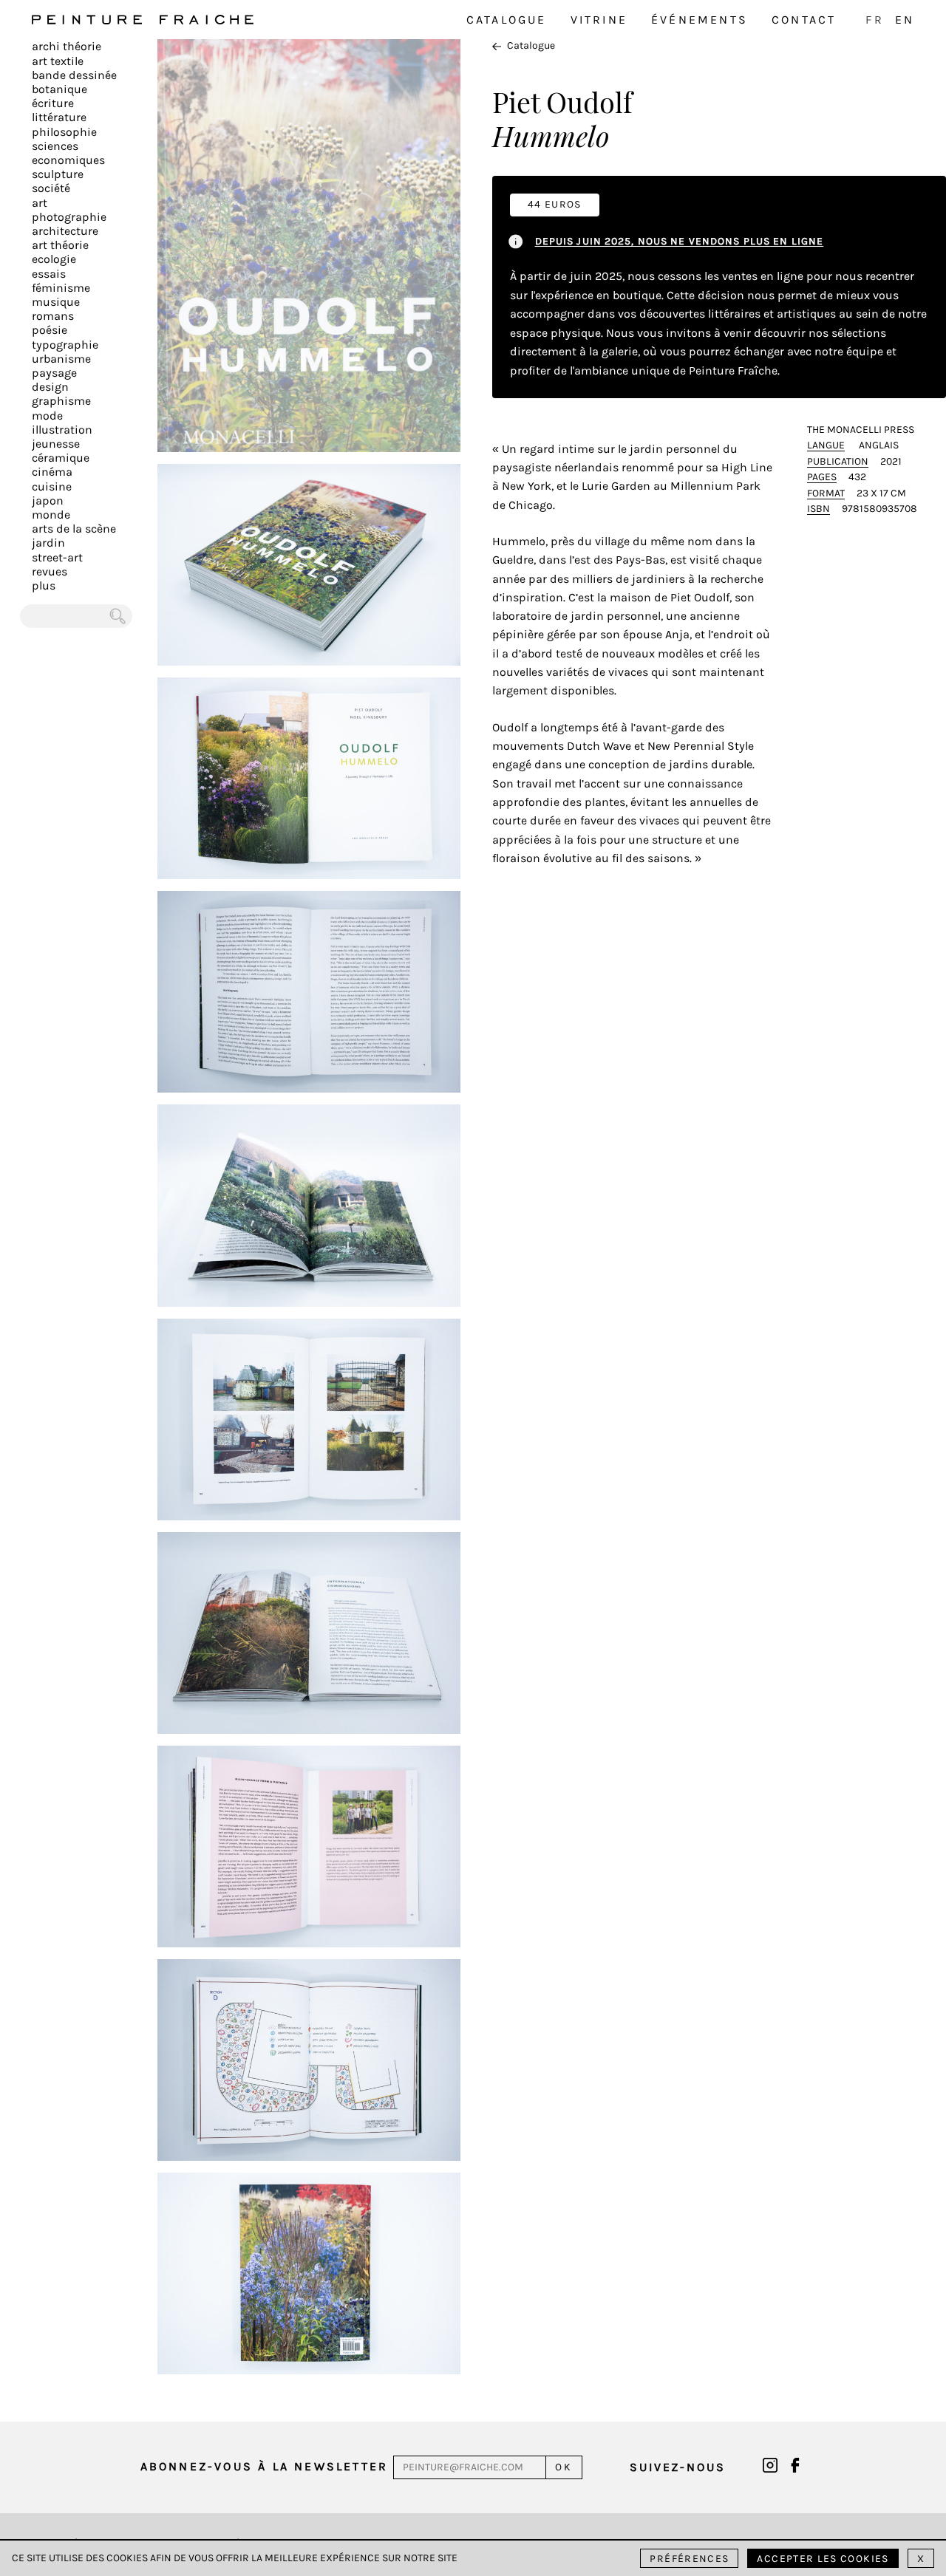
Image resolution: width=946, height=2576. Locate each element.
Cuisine (52, 486)
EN (905, 20)
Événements (700, 20)
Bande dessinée (74, 75)
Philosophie (64, 132)
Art (40, 203)
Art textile (58, 61)
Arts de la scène (74, 529)
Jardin (48, 543)
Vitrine (599, 20)
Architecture (65, 231)
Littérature (59, 117)
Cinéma (52, 472)
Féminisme (61, 288)
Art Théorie (60, 245)
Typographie (65, 345)
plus (44, 585)
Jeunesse (56, 444)
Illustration (62, 430)
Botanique (59, 89)
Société (51, 188)
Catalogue (507, 20)
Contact (804, 20)
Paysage (54, 373)
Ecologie (54, 259)
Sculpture (58, 174)
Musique (56, 302)
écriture (53, 103)
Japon (48, 500)
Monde (51, 515)
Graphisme (61, 401)
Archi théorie (67, 46)
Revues (50, 571)
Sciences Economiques (68, 153)
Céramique (61, 458)
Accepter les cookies (823, 2559)
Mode (47, 416)
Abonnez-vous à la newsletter (265, 2466)
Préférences (689, 2559)
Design (50, 387)
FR (874, 20)
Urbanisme (61, 359)
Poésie (50, 330)
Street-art (57, 557)
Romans (53, 316)
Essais (49, 274)
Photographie (69, 217)
